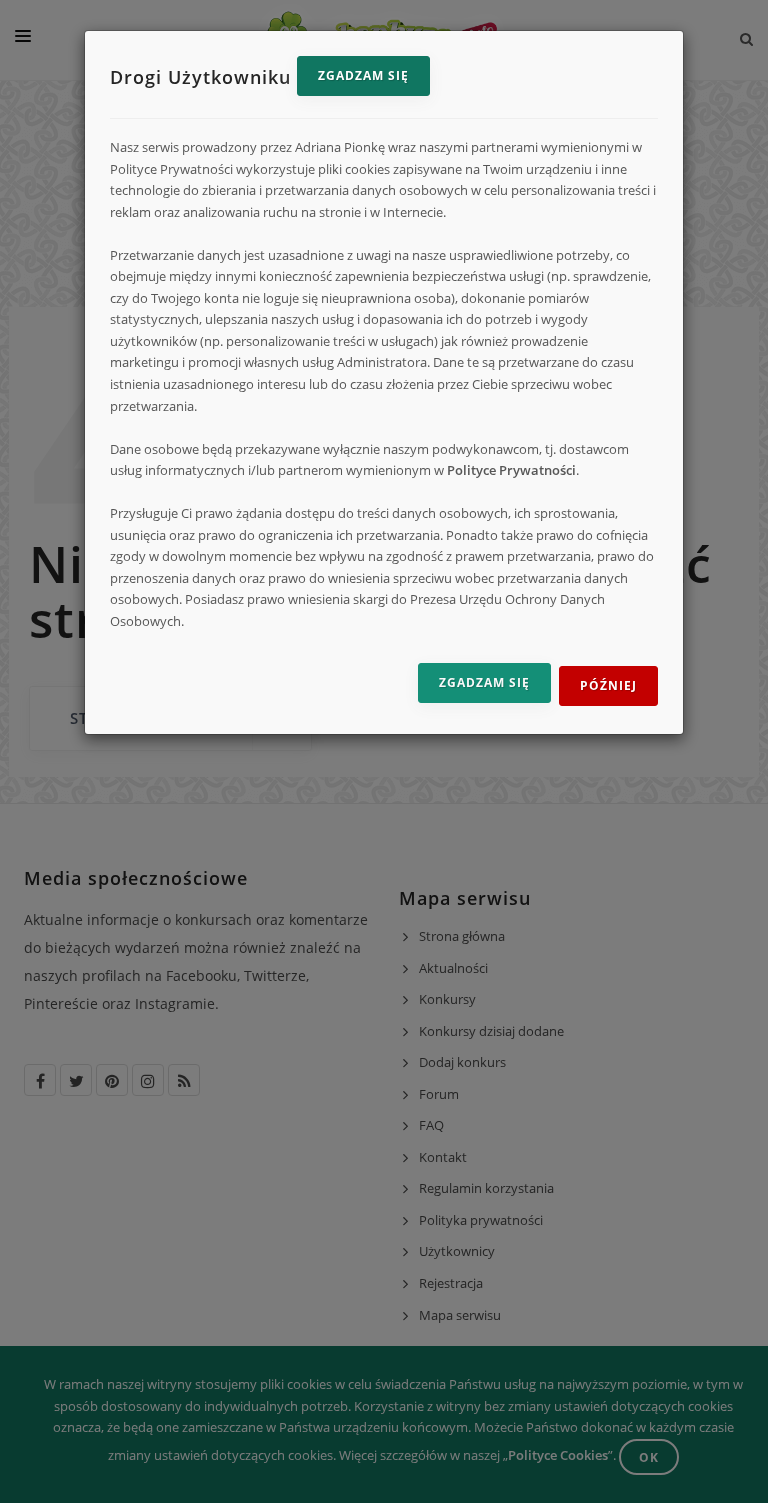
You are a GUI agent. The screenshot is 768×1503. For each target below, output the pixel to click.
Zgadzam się (363, 75)
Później (608, 685)
